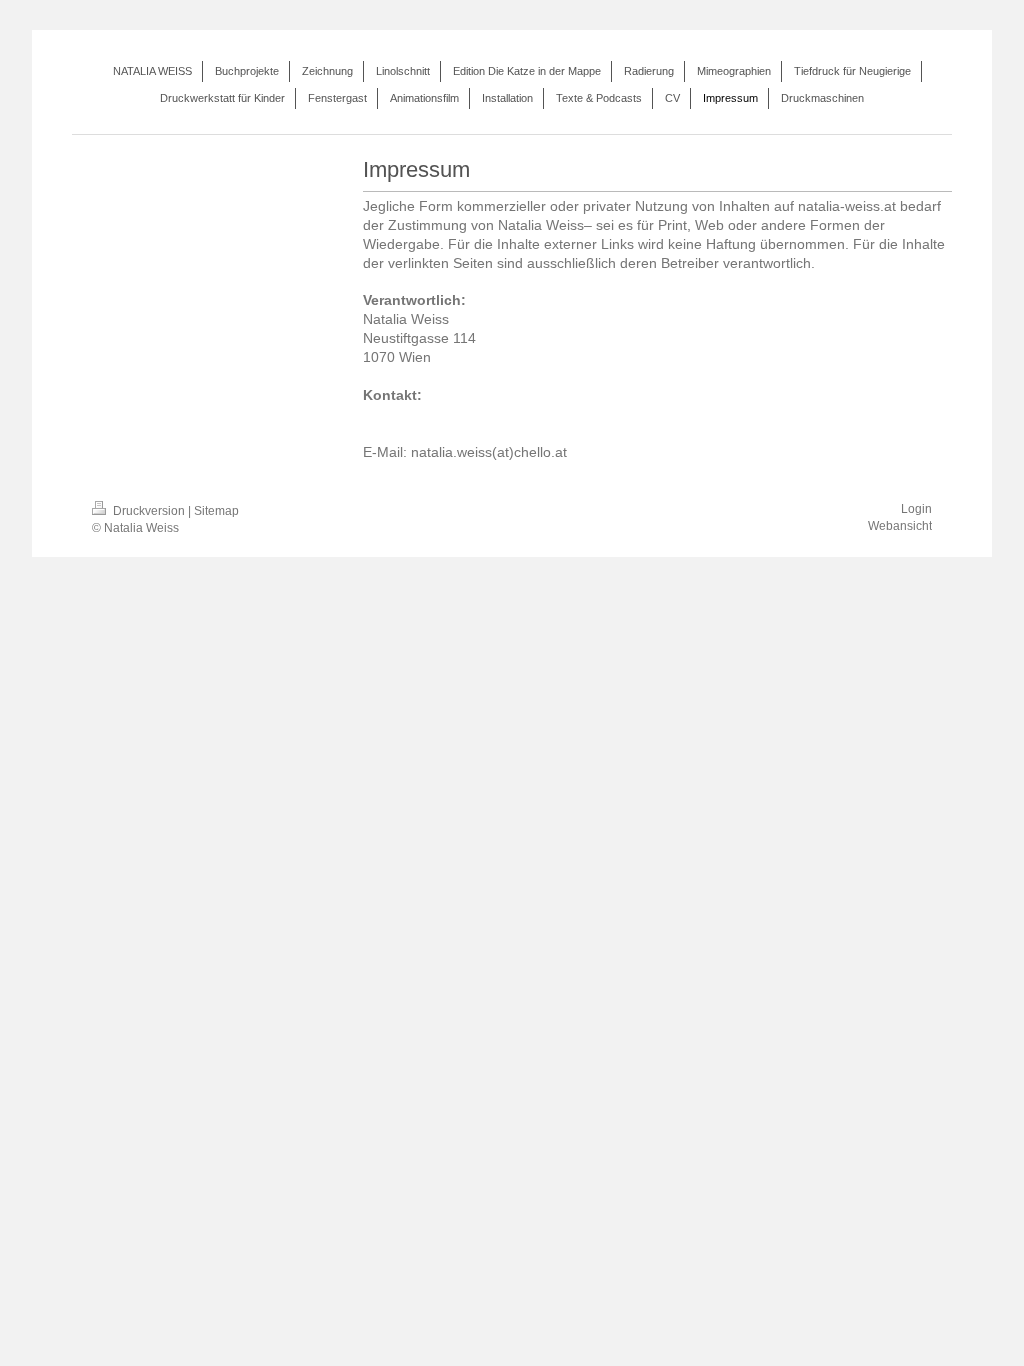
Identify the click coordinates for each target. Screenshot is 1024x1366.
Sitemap (216, 511)
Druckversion (149, 511)
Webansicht (900, 526)
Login (916, 509)
